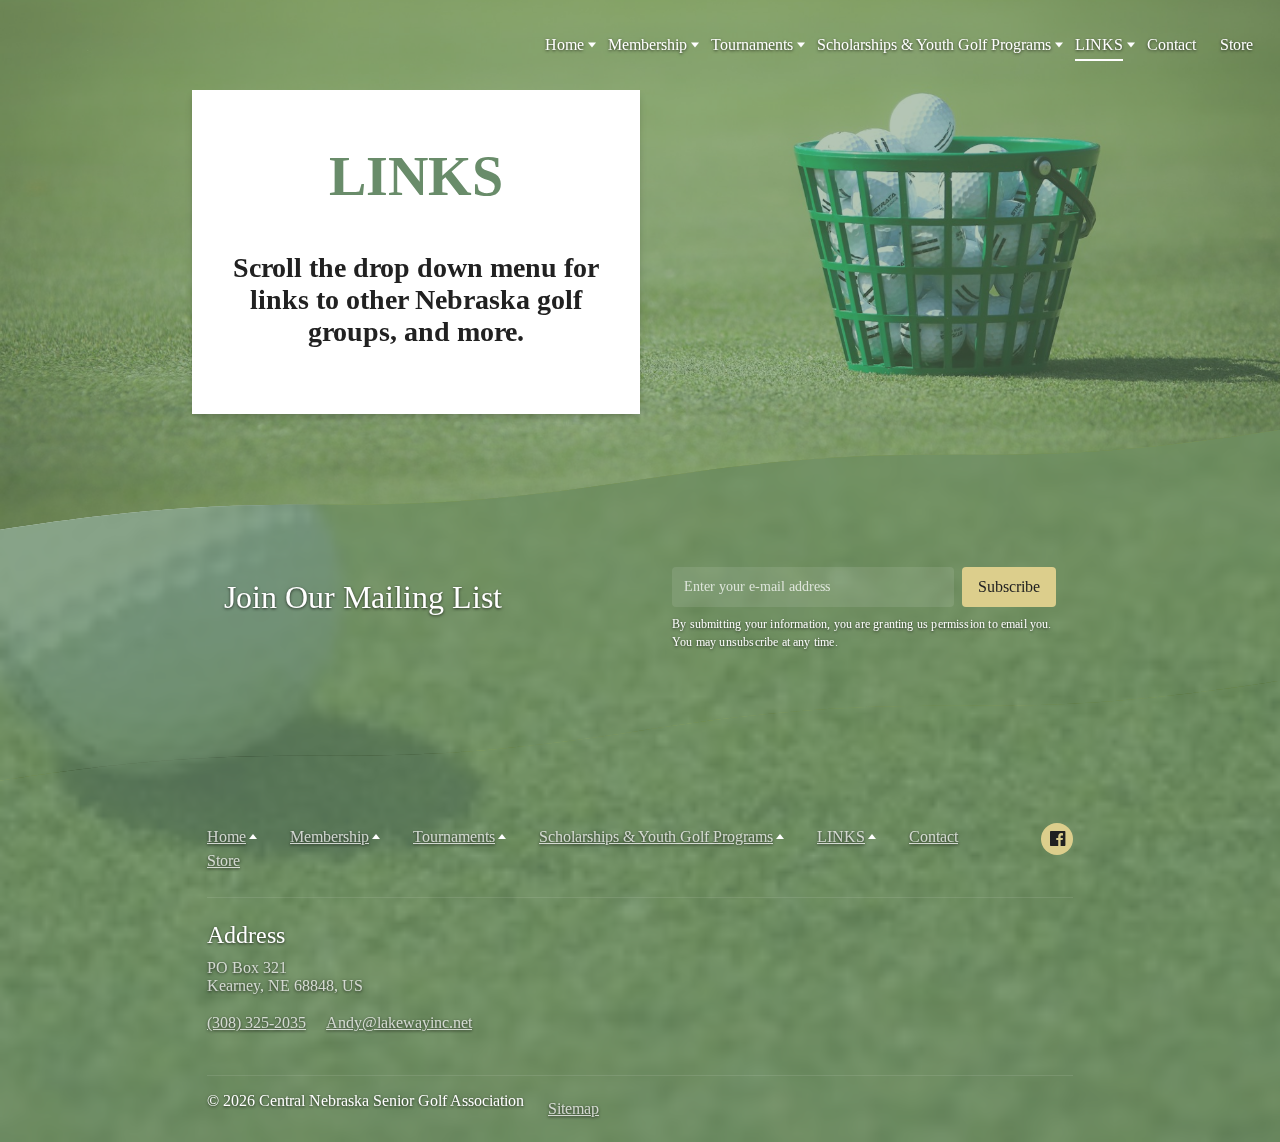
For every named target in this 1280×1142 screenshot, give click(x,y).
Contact (1171, 44)
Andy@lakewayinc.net (399, 1022)
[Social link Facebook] (1057, 839)
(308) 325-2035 (256, 1022)
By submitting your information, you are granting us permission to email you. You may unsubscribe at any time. (862, 633)
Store (1236, 44)
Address (246, 935)
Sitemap (573, 1108)
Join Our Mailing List (363, 597)
